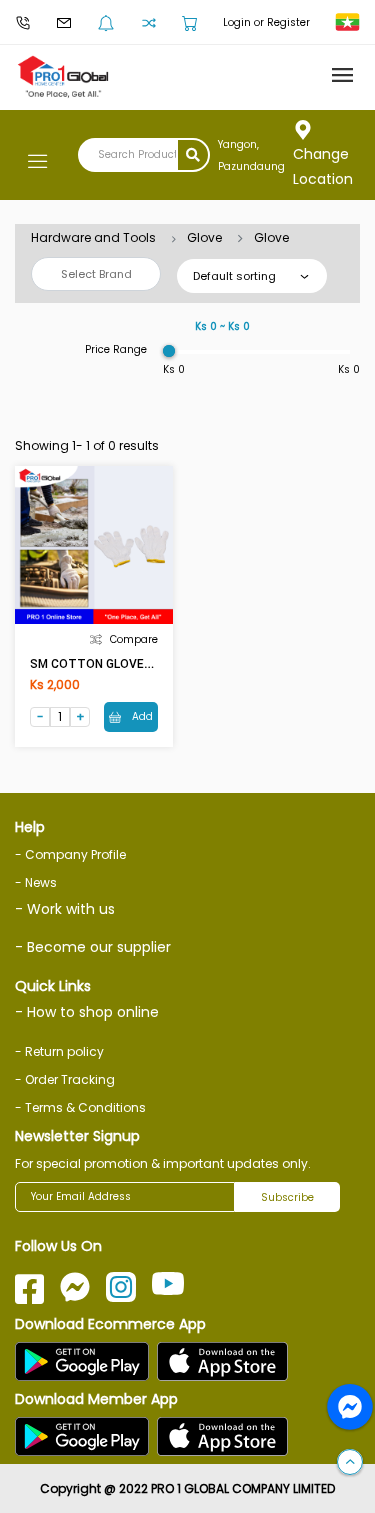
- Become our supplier (93, 947)
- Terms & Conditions (80, 1107)
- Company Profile (70, 854)
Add (141, 716)
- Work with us (65, 909)
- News (36, 882)
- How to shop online (87, 1012)
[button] (350, 1463)
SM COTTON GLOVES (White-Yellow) (134, 664)
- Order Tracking (65, 1079)
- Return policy (59, 1051)
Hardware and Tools (93, 237)
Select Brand (96, 274)
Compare (134, 639)
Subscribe (287, 1197)
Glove (204, 237)
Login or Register (266, 22)
